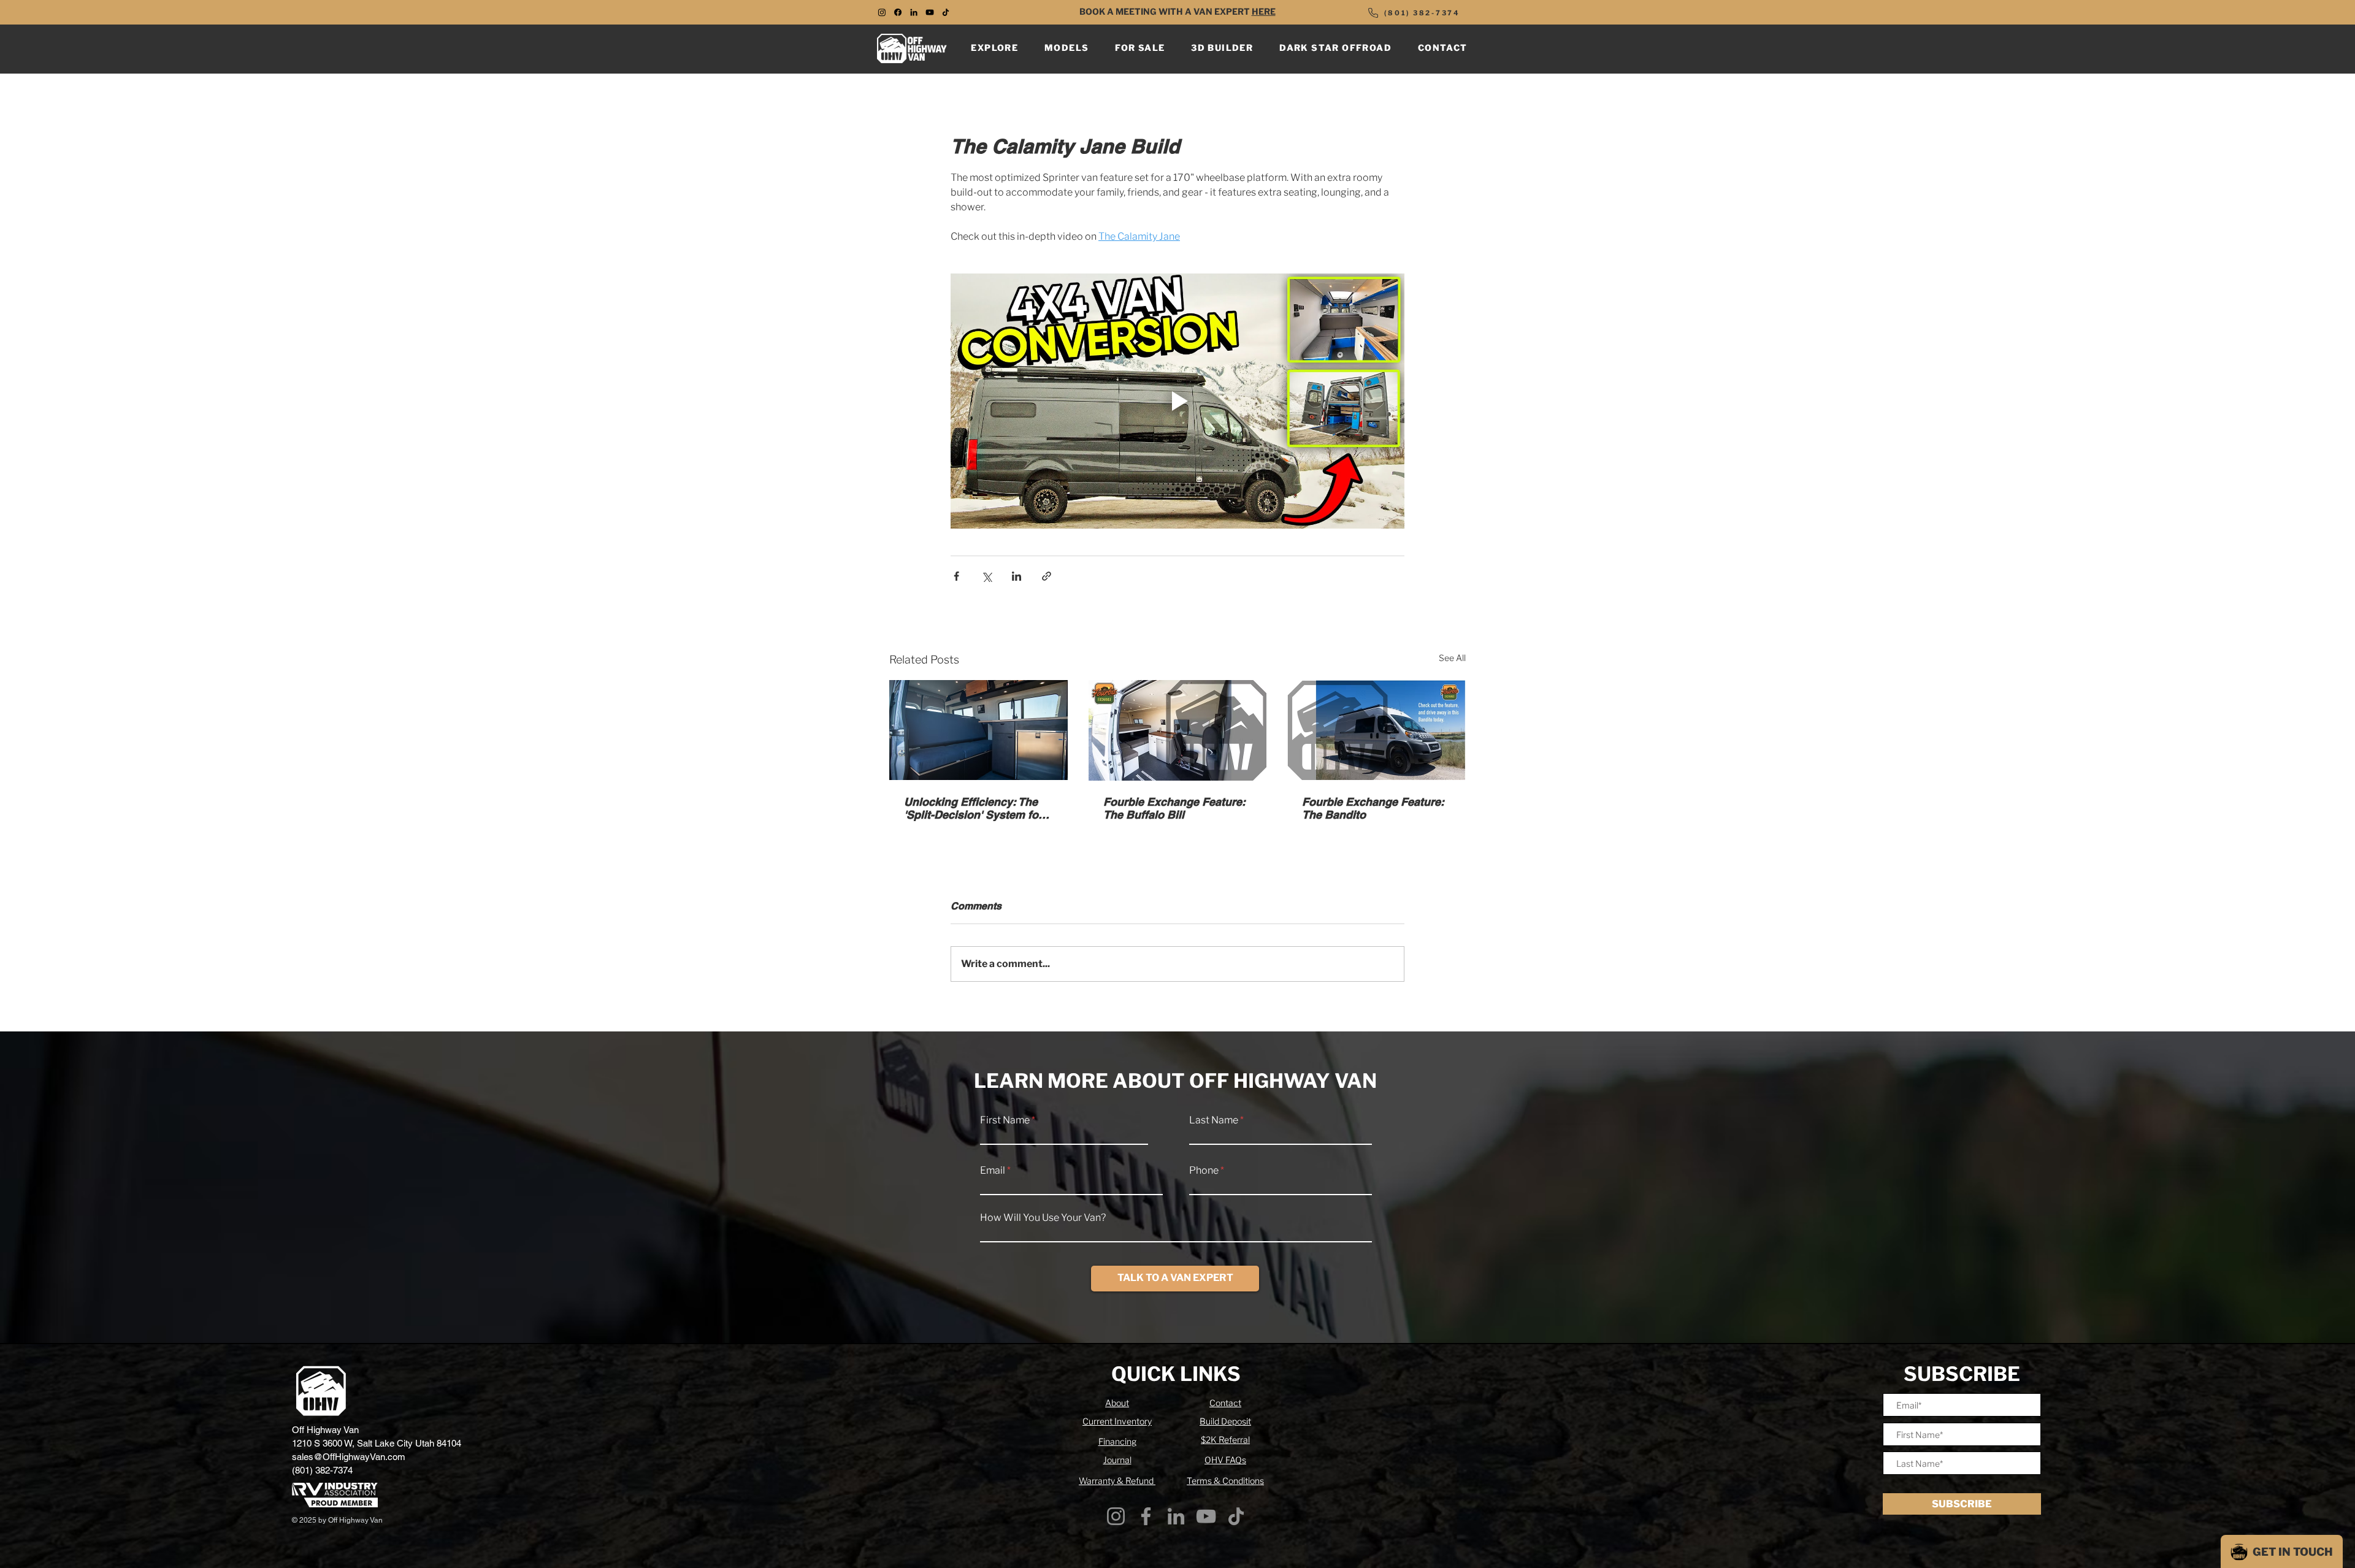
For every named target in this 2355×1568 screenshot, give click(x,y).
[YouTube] (930, 12)
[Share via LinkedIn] (1017, 576)
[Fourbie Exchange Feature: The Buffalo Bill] (1178, 730)
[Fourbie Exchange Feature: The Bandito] (1377, 730)
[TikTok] (946, 12)
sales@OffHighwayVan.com (349, 1457)
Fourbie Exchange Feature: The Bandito (1373, 808)
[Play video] (1177, 401)
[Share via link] (1047, 576)
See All (1452, 658)
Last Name (1214, 1120)
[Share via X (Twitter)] (986, 576)
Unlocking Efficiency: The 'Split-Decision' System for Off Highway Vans (973, 808)
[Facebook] (1146, 1516)
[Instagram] (1116, 1516)
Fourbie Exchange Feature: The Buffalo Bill (1174, 808)
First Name (1005, 1120)
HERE (1264, 11)
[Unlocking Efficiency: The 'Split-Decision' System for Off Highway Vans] (978, 730)
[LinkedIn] (914, 12)
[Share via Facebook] (956, 576)
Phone (1204, 1171)
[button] (995, 48)
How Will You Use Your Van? (1043, 1218)
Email (993, 1171)
